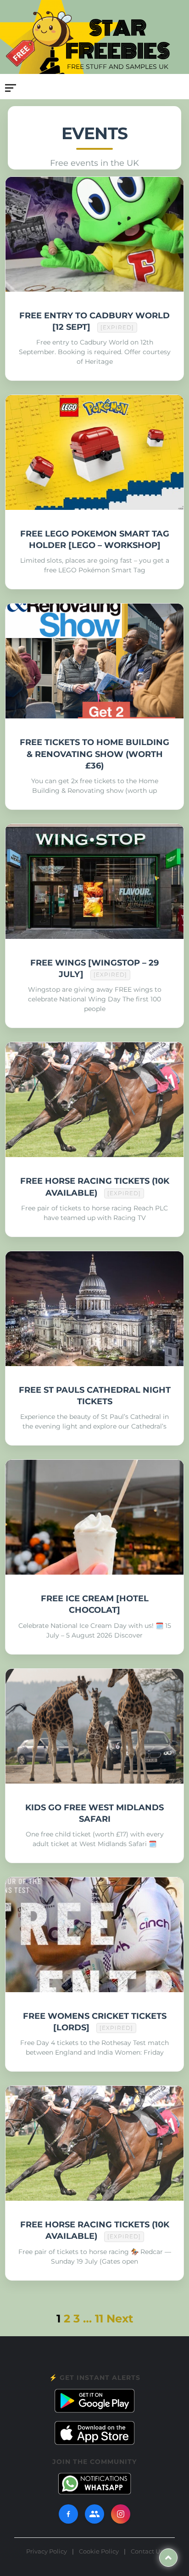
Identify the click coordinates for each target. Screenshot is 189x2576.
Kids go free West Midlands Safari (94, 1813)
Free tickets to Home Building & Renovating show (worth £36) (94, 754)
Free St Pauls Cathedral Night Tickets (95, 1396)
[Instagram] (121, 2514)
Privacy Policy (47, 2551)
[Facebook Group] (94, 2514)
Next (120, 2319)
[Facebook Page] (68, 2514)
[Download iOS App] (94, 2433)
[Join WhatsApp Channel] (94, 2484)
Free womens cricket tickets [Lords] (95, 2022)
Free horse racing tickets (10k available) (95, 1187)
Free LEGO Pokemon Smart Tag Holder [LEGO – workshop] (95, 539)
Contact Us (147, 2551)
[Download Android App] (94, 2401)
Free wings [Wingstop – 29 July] (94, 969)
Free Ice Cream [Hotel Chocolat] (95, 1604)
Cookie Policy (99, 2551)
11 (99, 2319)
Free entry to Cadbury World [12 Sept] (94, 321)
